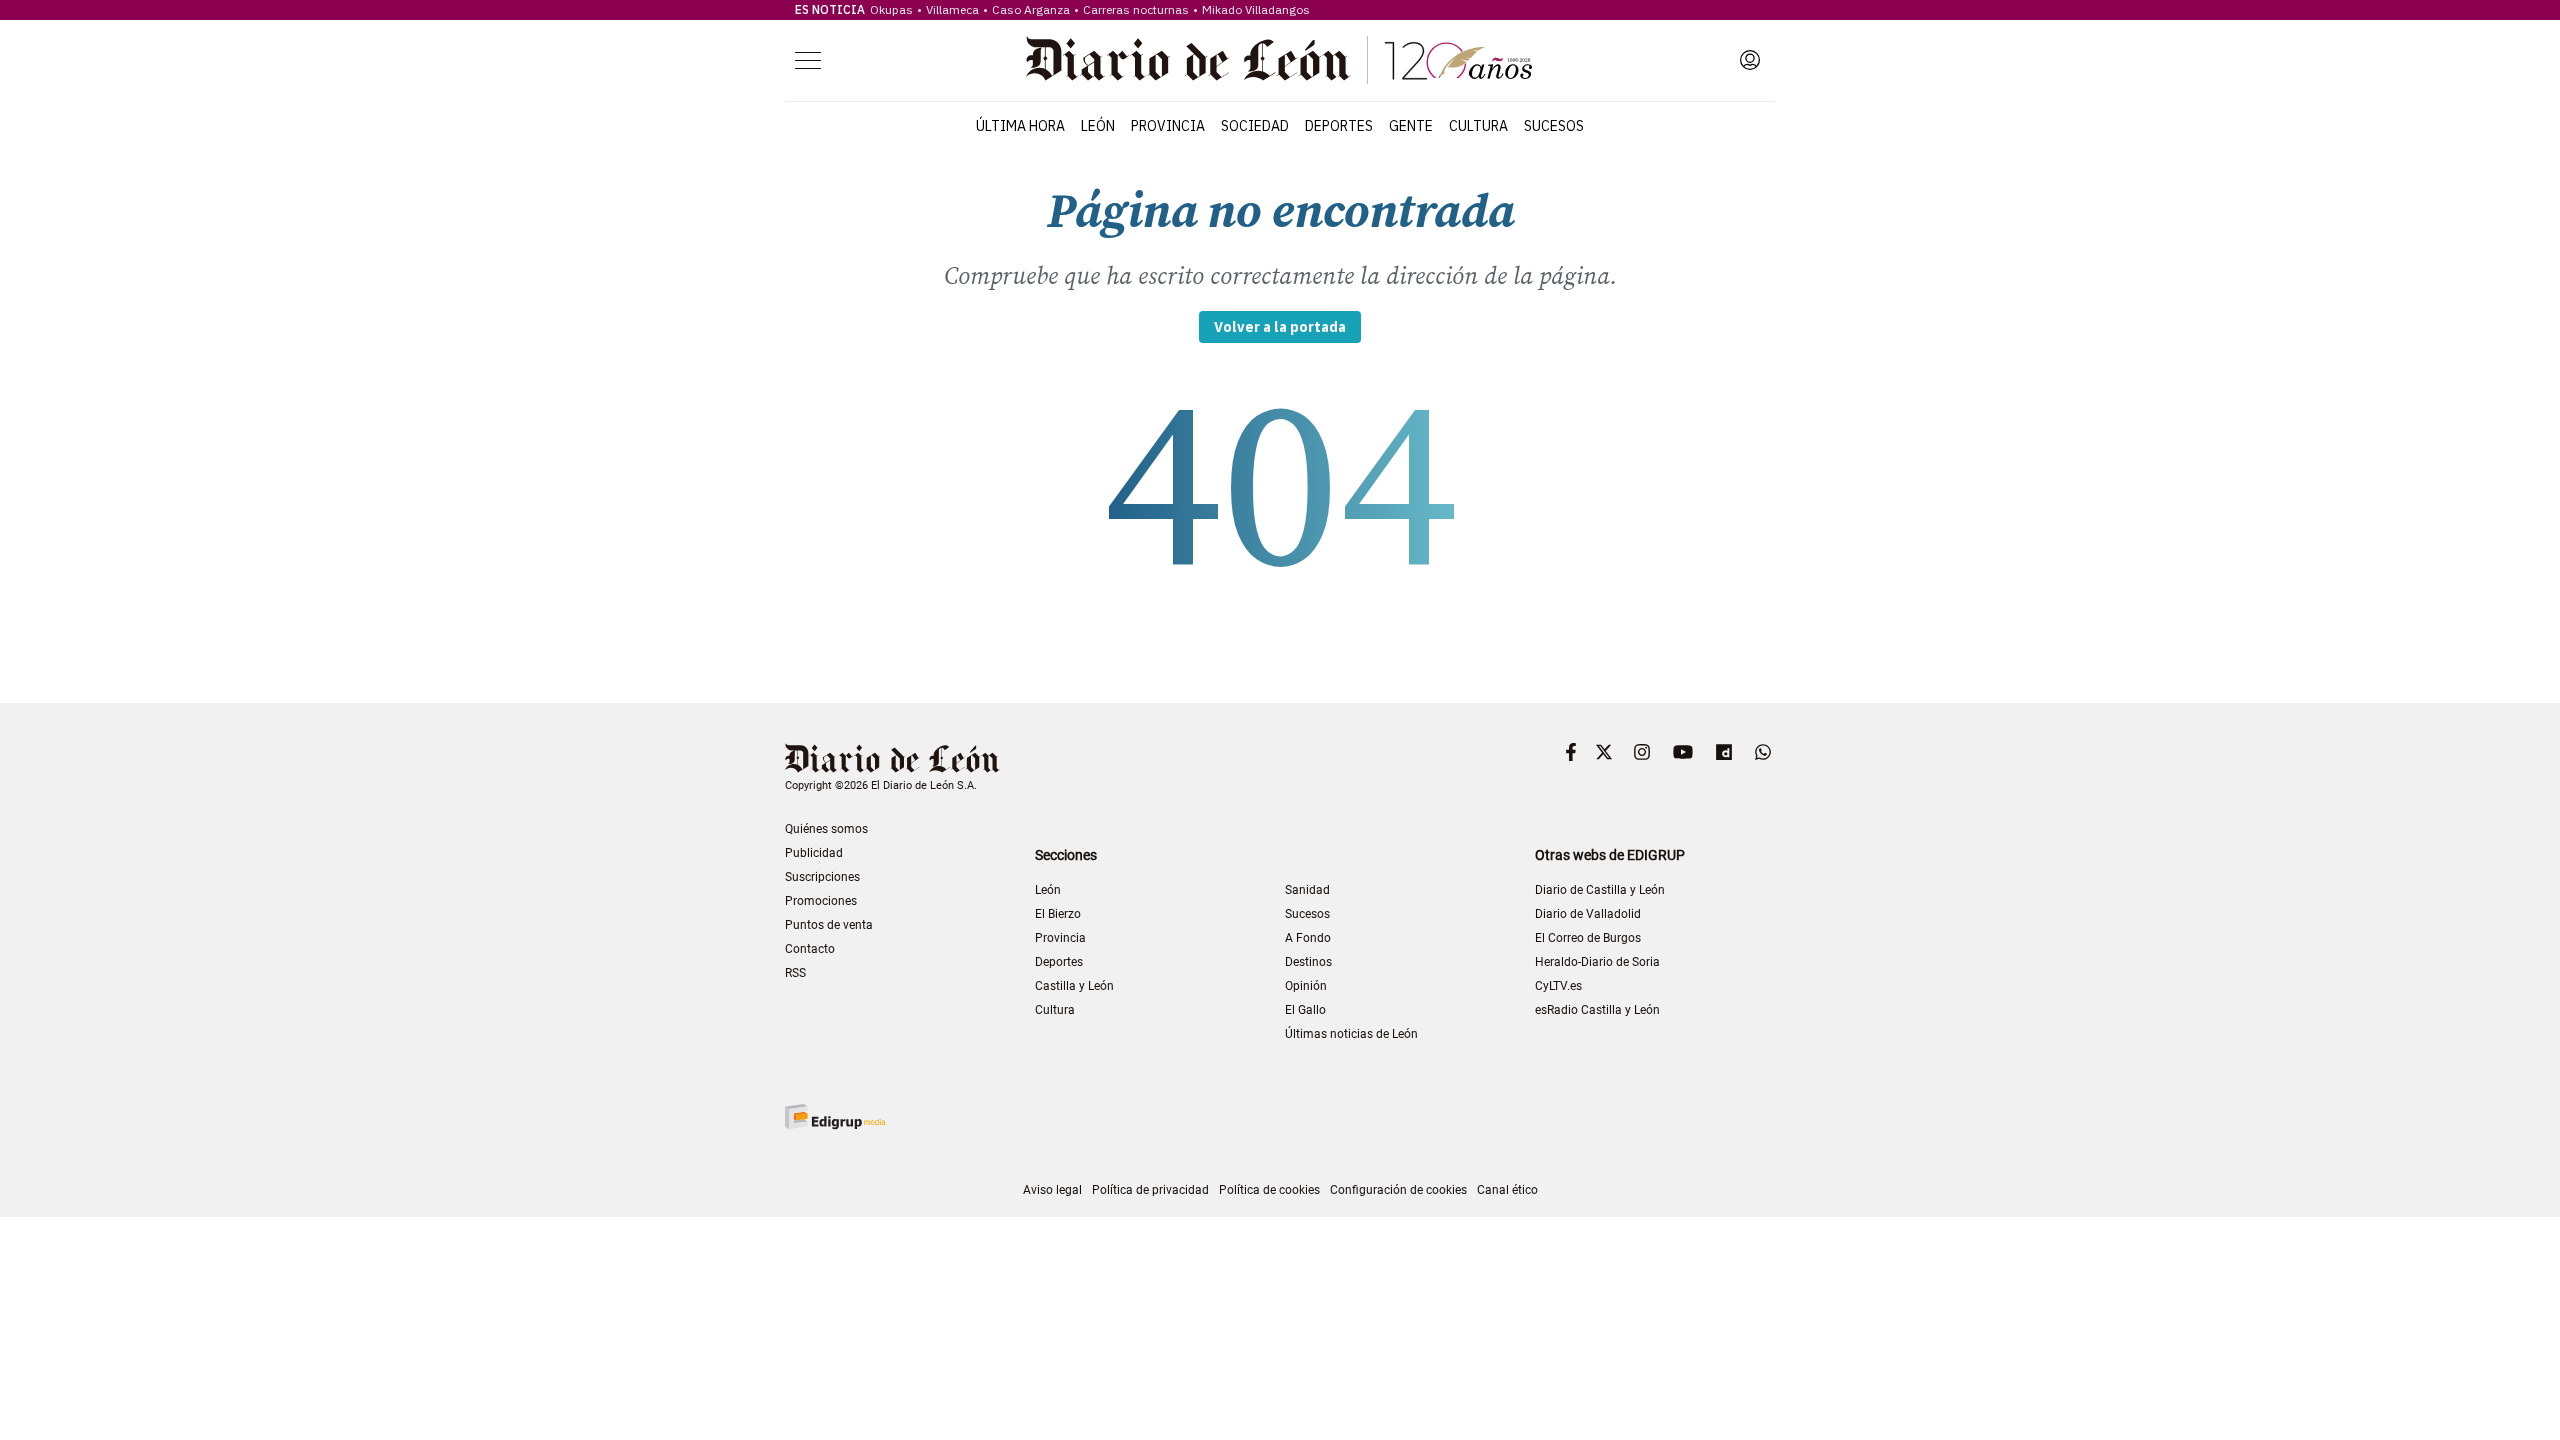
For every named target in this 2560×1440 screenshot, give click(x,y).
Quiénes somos (826, 829)
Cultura (1478, 126)
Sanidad (1307, 890)
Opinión (1306, 986)
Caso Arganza (1031, 9)
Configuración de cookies (1398, 1190)
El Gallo (1305, 1010)
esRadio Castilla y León (1597, 1010)
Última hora (1020, 126)
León (1098, 126)
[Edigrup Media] (835, 1116)
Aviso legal (1052, 1190)
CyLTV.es (1558, 986)
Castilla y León (1074, 986)
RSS (795, 973)
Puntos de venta (829, 925)
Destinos (1308, 962)
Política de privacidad (1150, 1190)
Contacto (810, 949)
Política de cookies (1269, 1190)
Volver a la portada (1280, 327)
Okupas (891, 9)
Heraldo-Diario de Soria (1597, 962)
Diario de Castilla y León (1600, 890)
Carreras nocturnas (1136, 9)
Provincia (1168, 126)
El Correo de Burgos (1588, 938)
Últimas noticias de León (1351, 1034)
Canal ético (1507, 1190)
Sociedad (1255, 126)
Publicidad (814, 853)
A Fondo (1308, 938)
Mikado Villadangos (1256, 9)
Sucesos (1554, 126)
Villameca (952, 9)
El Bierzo (1058, 914)
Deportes (1339, 126)
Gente (1411, 126)
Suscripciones (822, 877)
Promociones (821, 901)
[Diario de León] (1279, 60)
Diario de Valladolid (1588, 914)
